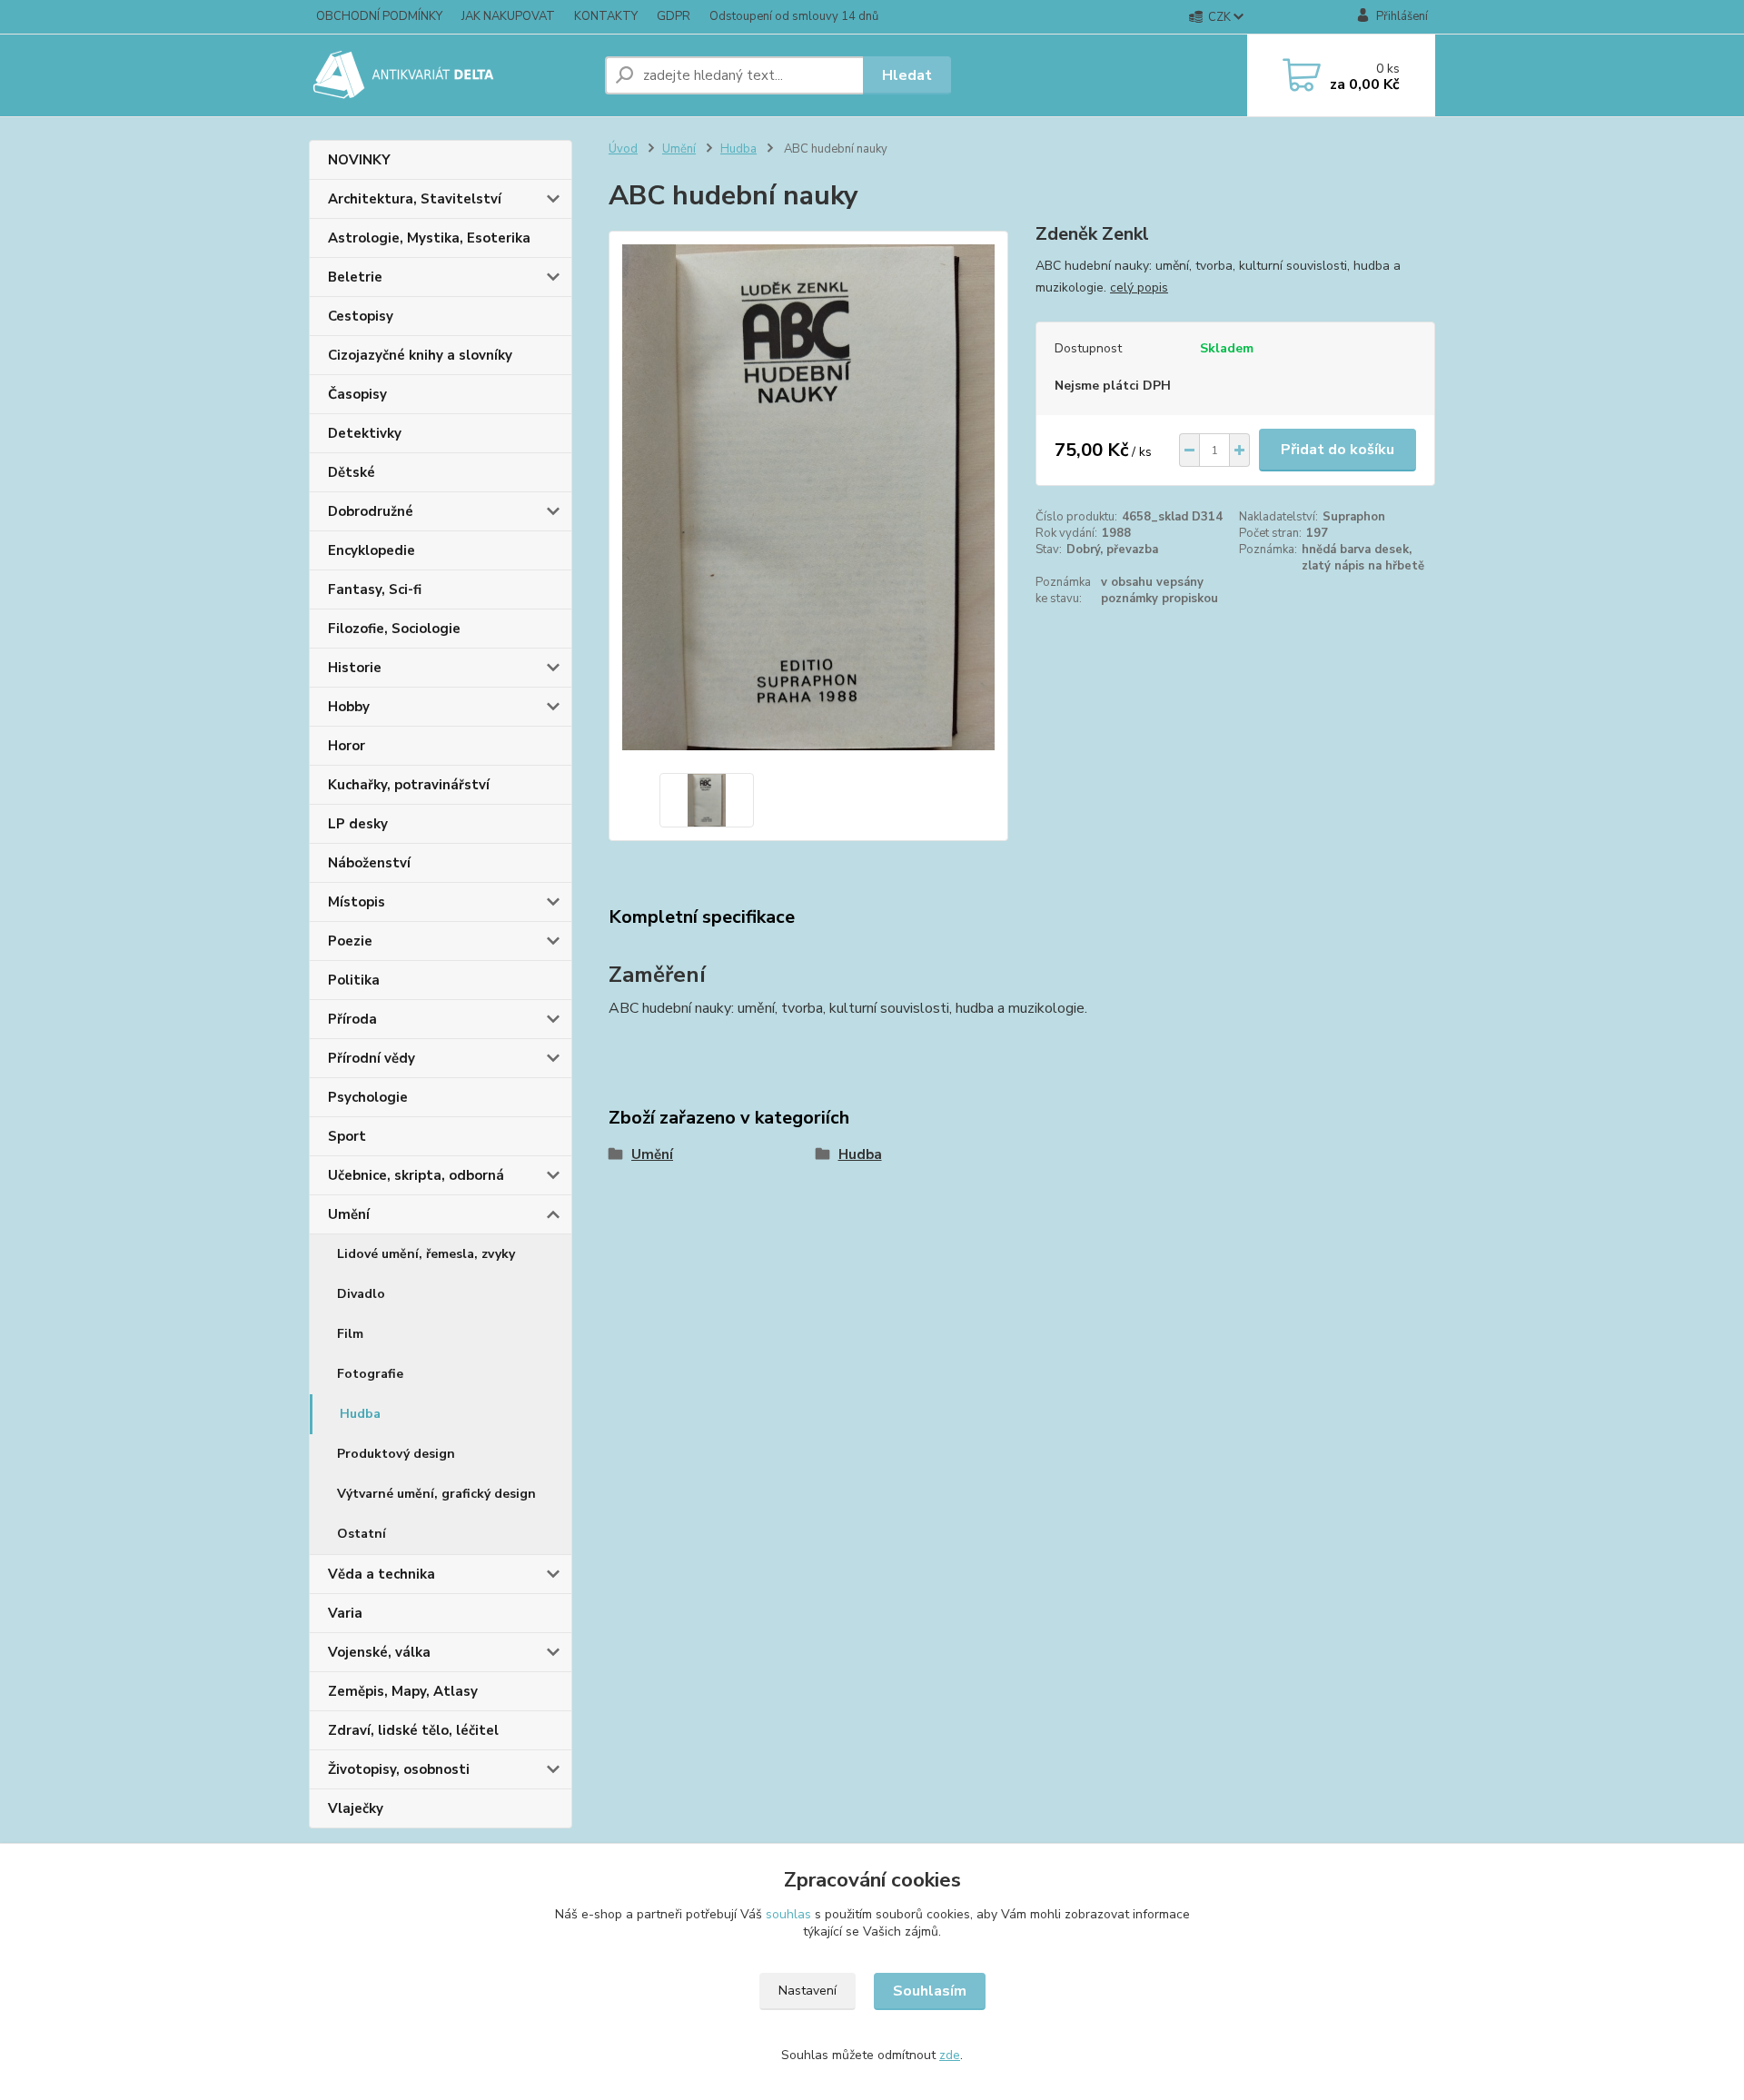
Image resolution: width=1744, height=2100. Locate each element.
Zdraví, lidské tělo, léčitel (413, 1730)
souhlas (788, 1914)
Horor (347, 746)
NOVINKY (359, 160)
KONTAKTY (606, 16)
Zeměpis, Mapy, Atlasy (403, 1691)
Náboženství (369, 863)
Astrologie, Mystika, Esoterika (429, 238)
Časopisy (357, 394)
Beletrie (355, 277)
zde (950, 2055)
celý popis (1139, 287)
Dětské (352, 472)
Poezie (350, 941)
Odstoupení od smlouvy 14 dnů (794, 16)
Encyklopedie (372, 550)
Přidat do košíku (1338, 450)
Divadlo (361, 1294)
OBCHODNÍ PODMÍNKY (379, 16)
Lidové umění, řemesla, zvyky (426, 1254)
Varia (345, 1613)
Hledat (907, 75)
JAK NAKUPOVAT (508, 16)
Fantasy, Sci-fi (375, 589)
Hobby (349, 707)
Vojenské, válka (379, 1652)
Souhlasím (930, 1991)
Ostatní (362, 1534)
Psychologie (368, 1097)
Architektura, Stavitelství (415, 199)
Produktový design (396, 1454)
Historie (355, 668)
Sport (347, 1136)
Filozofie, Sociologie (394, 629)
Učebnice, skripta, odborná (416, 1175)
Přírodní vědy (372, 1058)
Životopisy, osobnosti (399, 1769)
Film (350, 1334)
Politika (354, 980)
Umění (349, 1214)
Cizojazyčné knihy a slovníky (420, 355)
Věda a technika (381, 1574)
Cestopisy (361, 316)
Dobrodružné (371, 511)
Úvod (623, 149)
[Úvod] (450, 75)
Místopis (357, 902)
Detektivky (365, 433)
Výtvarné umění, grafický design (436, 1494)
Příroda (352, 1019)
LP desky (358, 824)
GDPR (674, 16)
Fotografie (370, 1374)
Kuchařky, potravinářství (409, 785)
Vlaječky (356, 1808)
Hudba (360, 1414)
